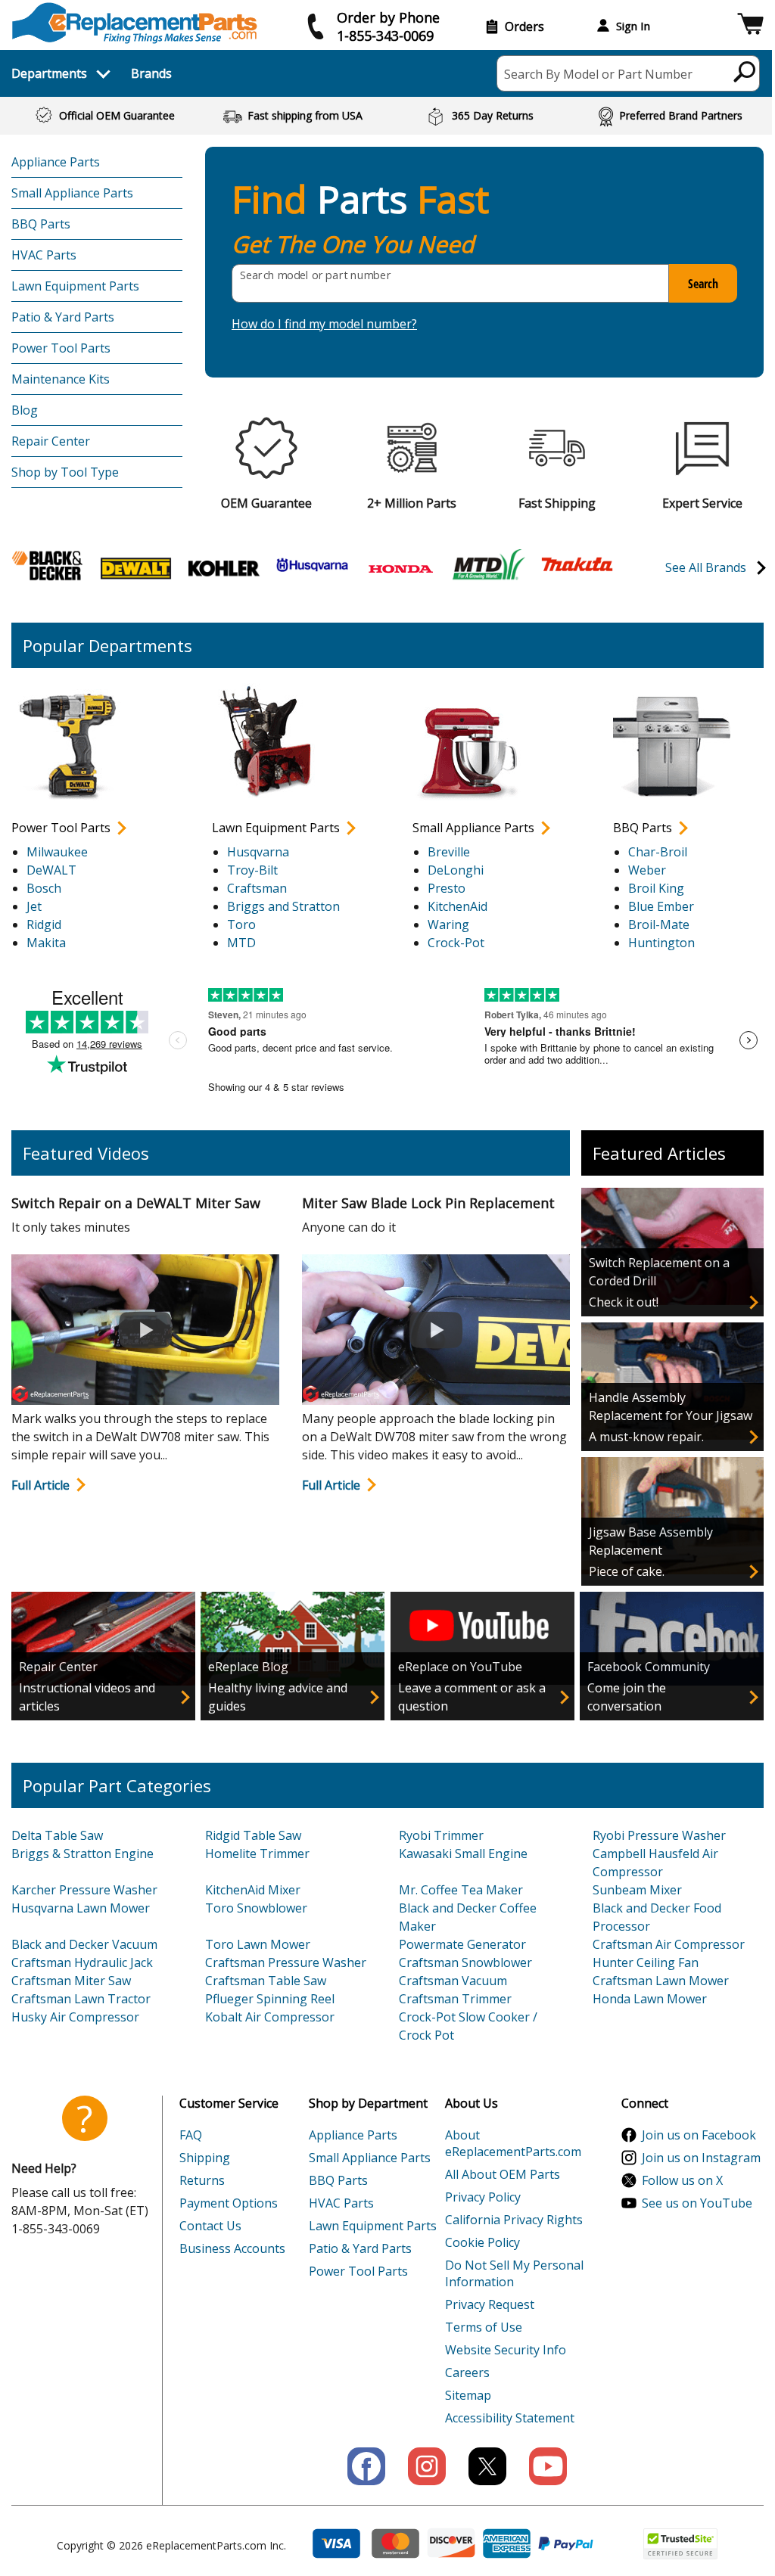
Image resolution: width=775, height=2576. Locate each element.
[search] (745, 71)
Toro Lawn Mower (258, 1944)
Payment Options (229, 2203)
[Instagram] (427, 2466)
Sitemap (468, 2395)
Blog (25, 410)
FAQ (191, 2135)
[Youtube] (548, 2466)
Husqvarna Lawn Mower (81, 1908)
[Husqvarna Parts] (312, 565)
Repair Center (51, 441)
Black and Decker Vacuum (84, 1944)
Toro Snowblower (256, 1908)
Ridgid (44, 924)
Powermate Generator (462, 1944)
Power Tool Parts (61, 348)
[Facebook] (366, 2466)
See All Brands (706, 567)
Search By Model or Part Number (598, 74)
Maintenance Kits (61, 379)
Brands (151, 73)
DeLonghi (456, 870)
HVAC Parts (44, 255)
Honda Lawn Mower (650, 1999)
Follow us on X (682, 2180)
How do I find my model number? (324, 324)
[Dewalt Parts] (136, 566)
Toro (241, 924)
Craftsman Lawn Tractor (81, 1999)
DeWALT (51, 870)
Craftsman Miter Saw (71, 1981)
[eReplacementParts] (134, 23)
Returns (202, 2180)
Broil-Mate (659, 924)
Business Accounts (232, 2248)
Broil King (656, 888)
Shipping (205, 2158)
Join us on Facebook (699, 2135)
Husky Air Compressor (75, 2017)
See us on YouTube (697, 2203)
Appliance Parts (56, 162)
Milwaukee (57, 852)
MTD (241, 943)
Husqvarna (258, 852)
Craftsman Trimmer (455, 1999)
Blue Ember (661, 906)
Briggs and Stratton (283, 906)
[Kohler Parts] (224, 566)
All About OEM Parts (503, 2174)
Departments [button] (49, 73)
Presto (447, 888)
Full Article (40, 1485)
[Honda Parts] (401, 567)
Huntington (661, 943)
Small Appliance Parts (72, 193)
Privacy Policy (483, 2197)
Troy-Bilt (252, 870)
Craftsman (257, 888)
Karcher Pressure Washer (84, 1890)
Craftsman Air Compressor (669, 1944)
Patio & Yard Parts (63, 317)
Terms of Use (484, 2327)
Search (703, 284)
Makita (46, 943)
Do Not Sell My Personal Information (514, 2273)
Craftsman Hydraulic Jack (82, 1962)
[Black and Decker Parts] (47, 565)
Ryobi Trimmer (441, 1835)
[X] (487, 2466)
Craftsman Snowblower (465, 1962)
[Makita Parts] (577, 563)
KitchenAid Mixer (253, 1890)
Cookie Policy (482, 2242)
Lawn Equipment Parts (75, 286)
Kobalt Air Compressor (270, 2017)
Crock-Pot (456, 943)
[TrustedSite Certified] (680, 2544)
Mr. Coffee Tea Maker (461, 1890)
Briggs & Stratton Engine (82, 1854)
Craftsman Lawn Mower (661, 1981)
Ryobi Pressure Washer (659, 1835)
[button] (750, 26)
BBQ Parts (41, 224)
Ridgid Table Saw (253, 1835)
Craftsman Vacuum (453, 1981)
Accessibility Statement (510, 2418)
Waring (448, 924)
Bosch (44, 888)
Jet (34, 906)
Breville (449, 852)
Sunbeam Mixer (637, 1890)
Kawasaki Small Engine (463, 1854)
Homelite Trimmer (257, 1854)
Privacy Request (490, 2304)
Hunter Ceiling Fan (646, 1962)
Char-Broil (658, 852)
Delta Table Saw (57, 1835)
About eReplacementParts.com (513, 2143)
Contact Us (210, 2226)
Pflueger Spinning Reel (270, 1999)
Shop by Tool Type (65, 472)
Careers (467, 2372)
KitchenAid (458, 906)
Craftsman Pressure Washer (286, 1962)
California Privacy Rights (514, 2220)
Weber (647, 870)
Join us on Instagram (701, 2158)
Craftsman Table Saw (266, 1981)
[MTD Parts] (489, 566)
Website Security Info (506, 2350)
